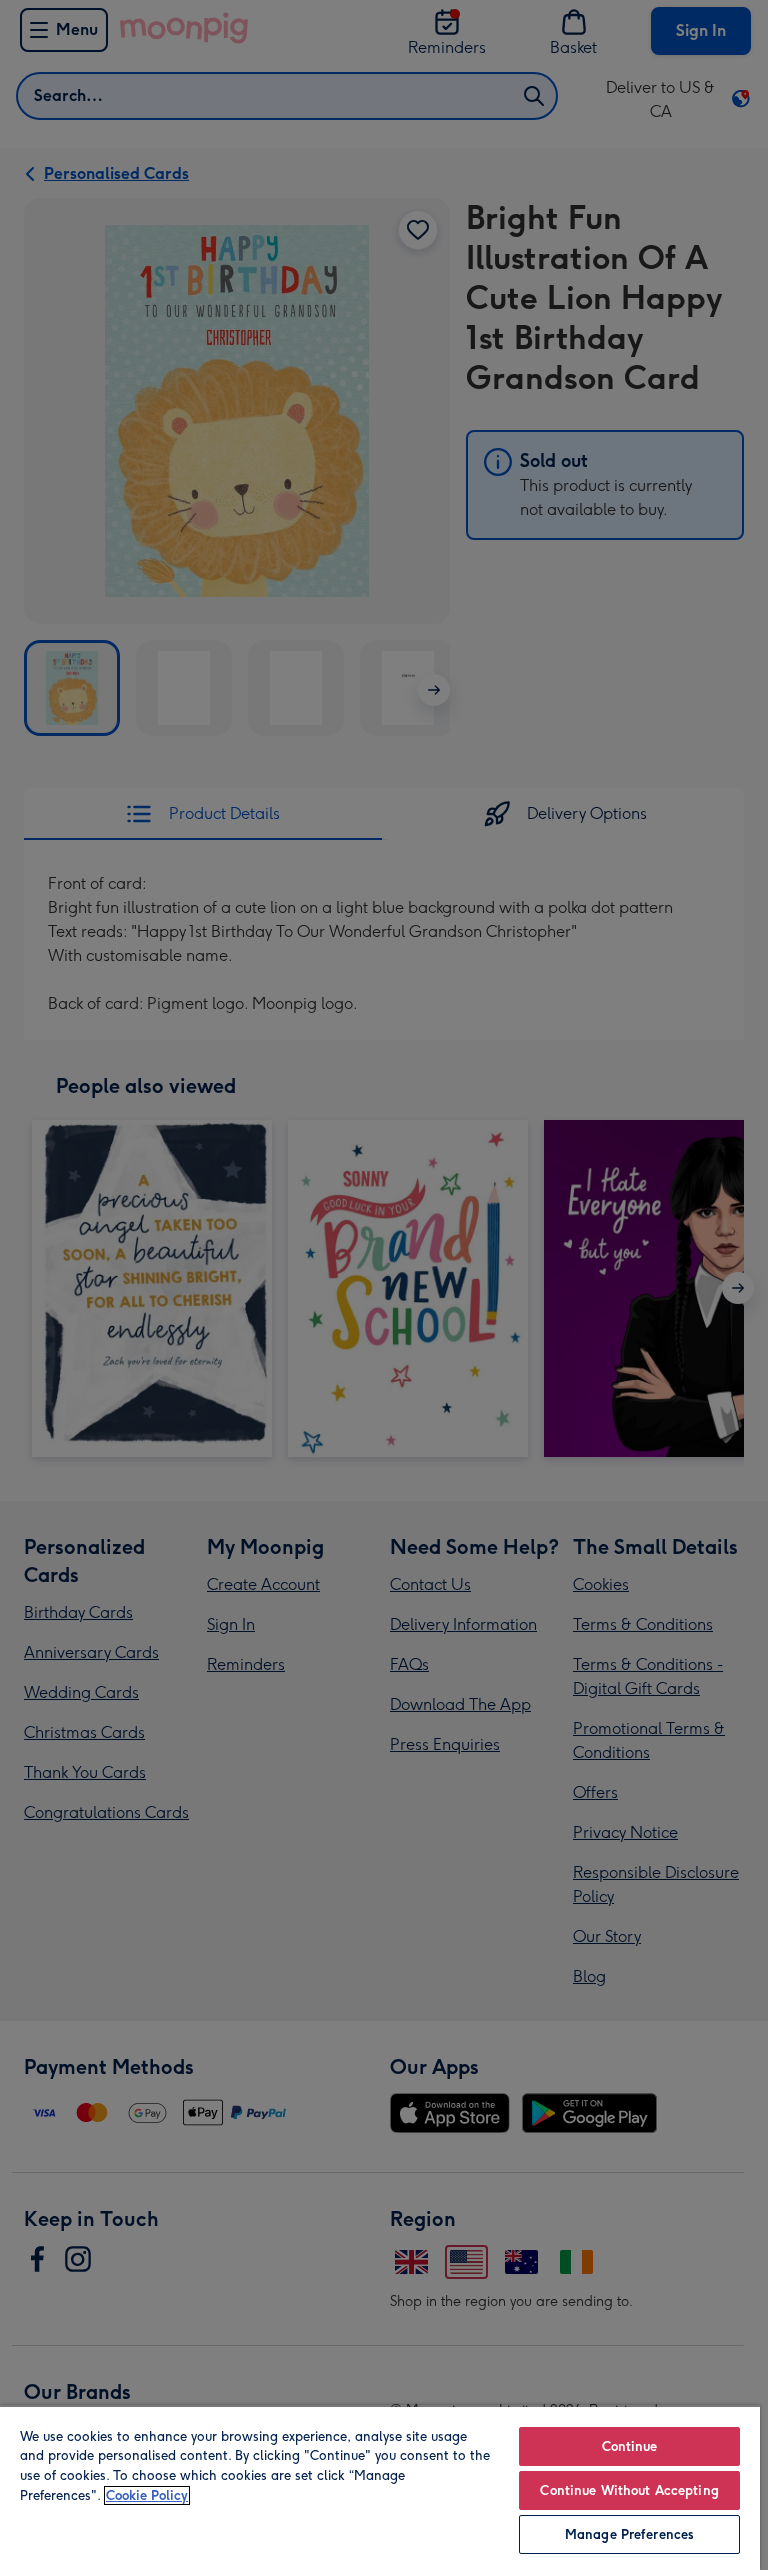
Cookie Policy (147, 2495)
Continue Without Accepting (629, 2490)
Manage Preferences (629, 2534)
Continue (630, 2446)
